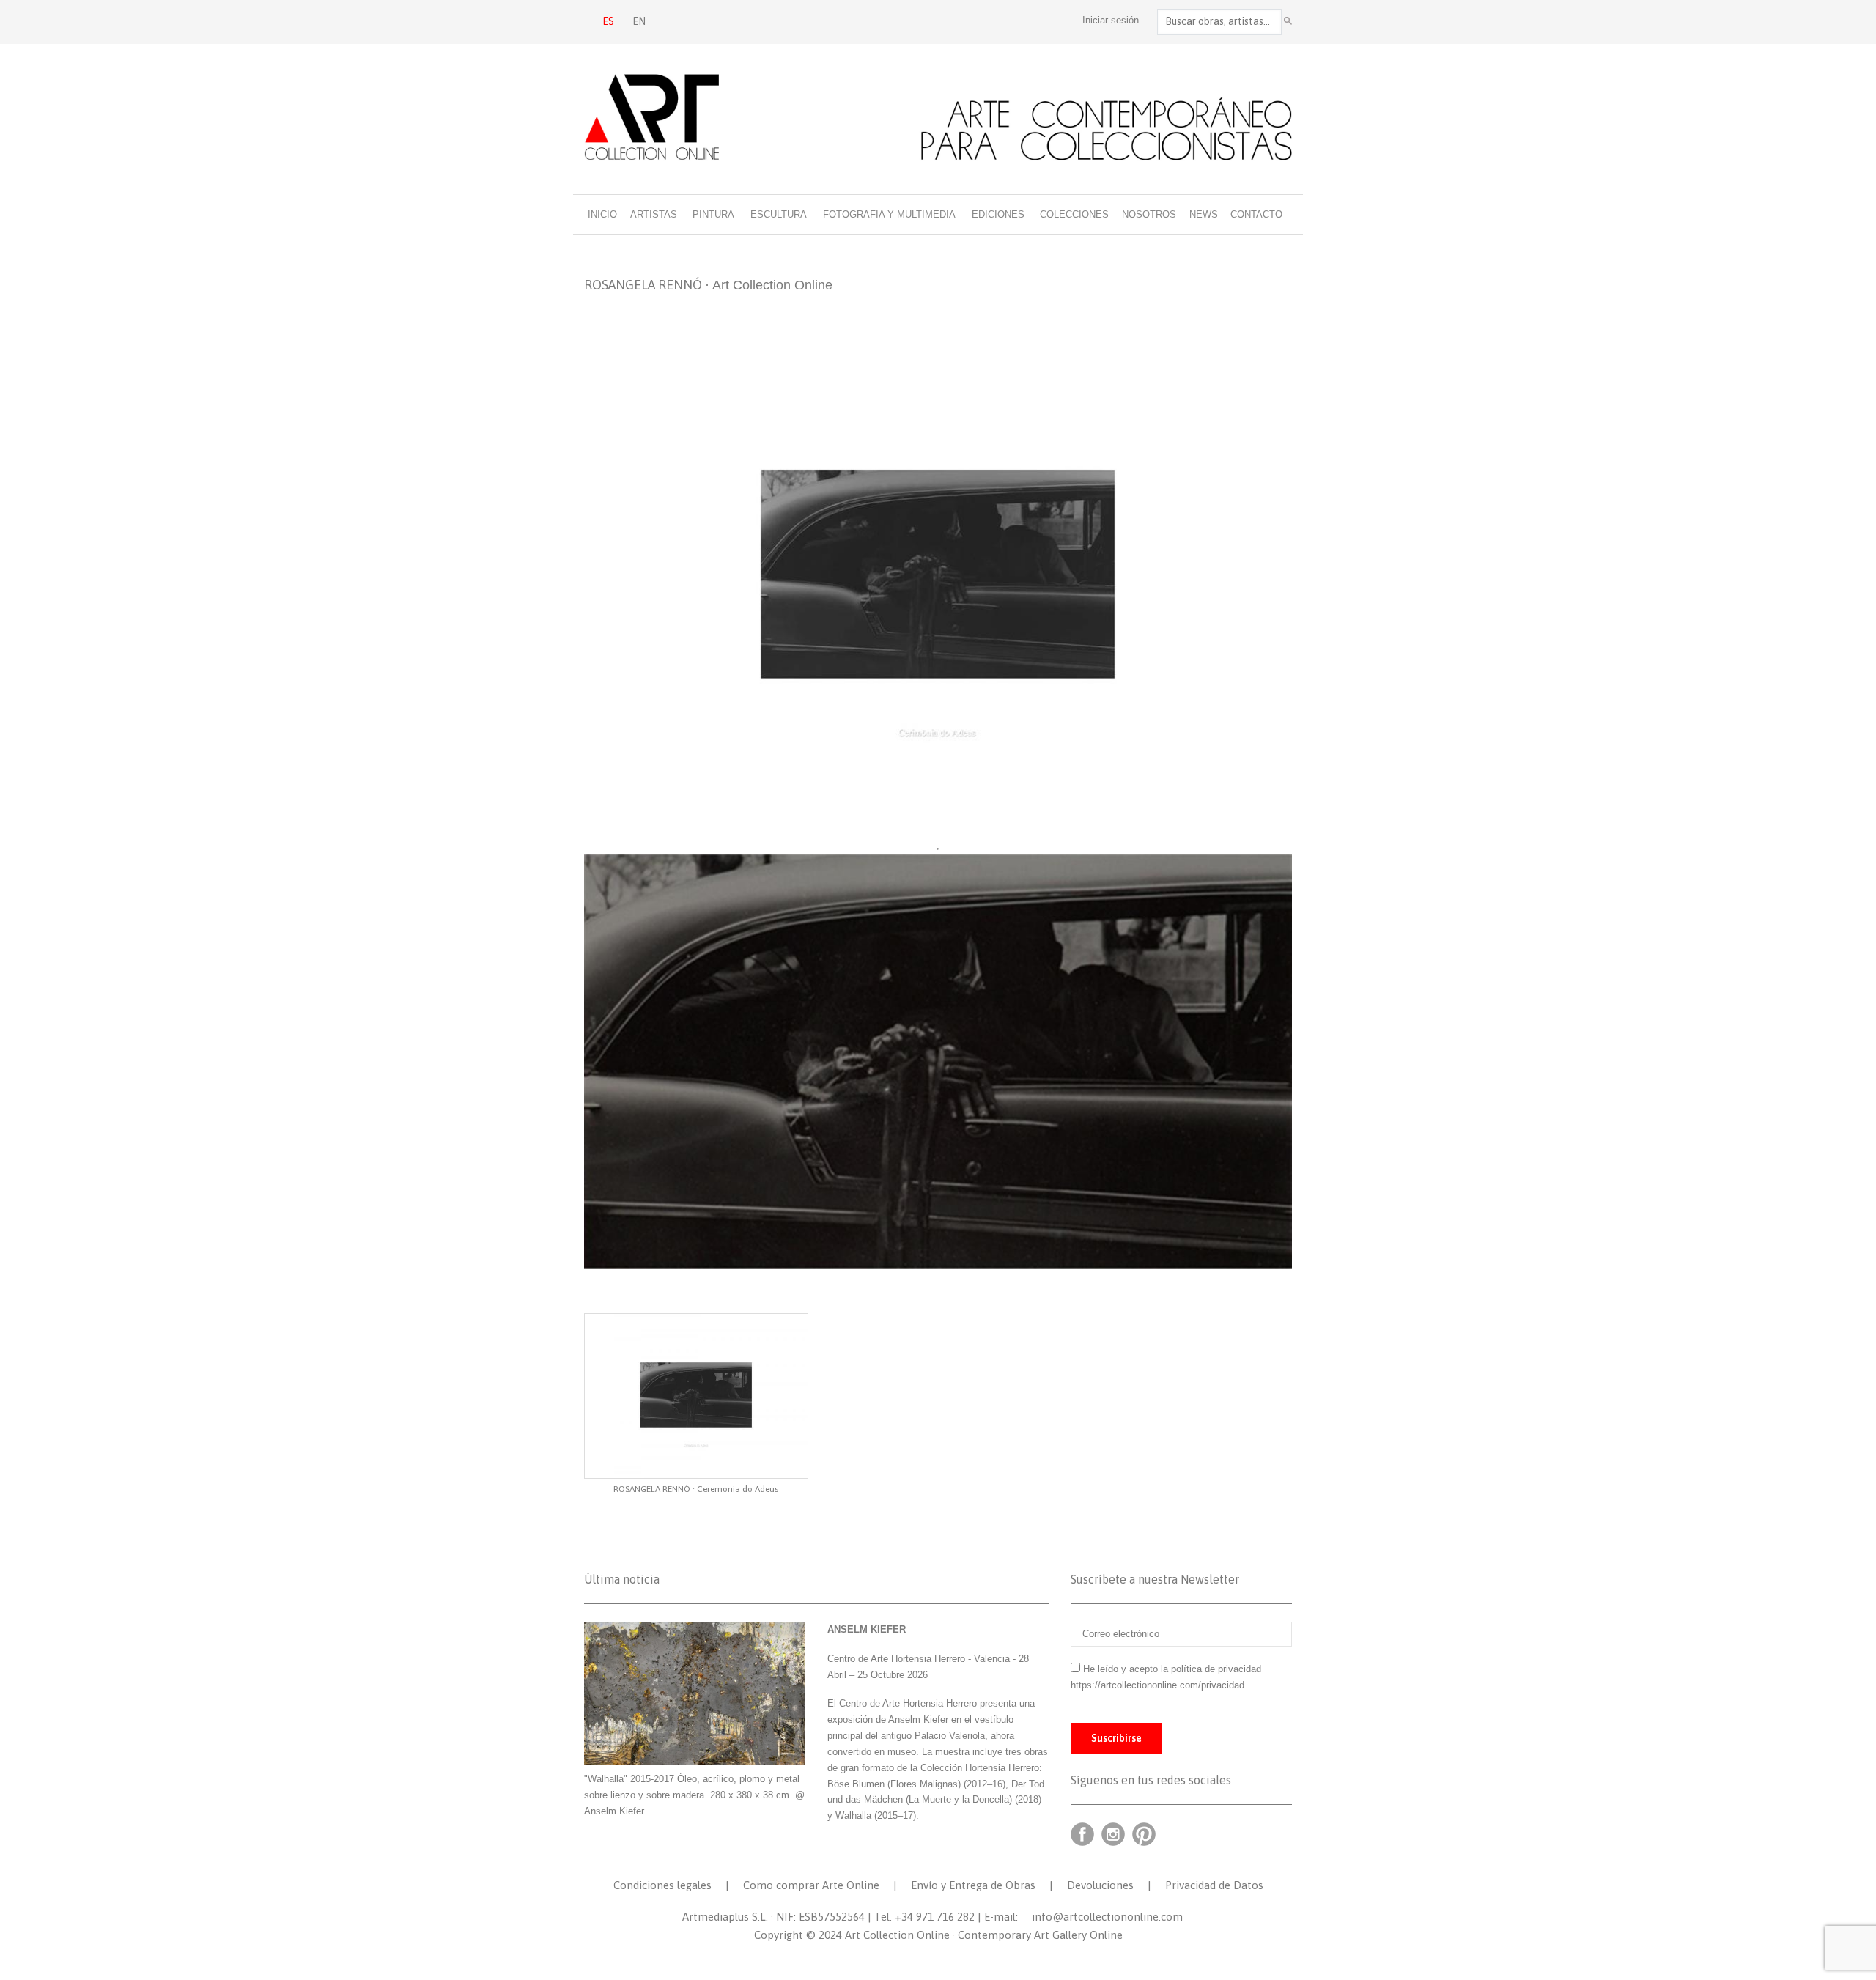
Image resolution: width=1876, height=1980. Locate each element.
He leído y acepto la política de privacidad (1172, 1669)
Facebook (1082, 1834)
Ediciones (998, 214)
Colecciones (1074, 214)
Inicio (602, 214)
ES (608, 21)
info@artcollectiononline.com (1107, 1917)
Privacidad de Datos (1214, 1885)
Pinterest (1144, 1834)
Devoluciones (1100, 1885)
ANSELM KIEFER (867, 1629)
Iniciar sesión (1111, 20)
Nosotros (1149, 214)
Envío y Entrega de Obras (973, 1885)
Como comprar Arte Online (811, 1885)
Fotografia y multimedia (889, 214)
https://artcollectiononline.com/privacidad (1159, 1685)
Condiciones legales (662, 1885)
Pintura (713, 214)
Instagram (1113, 1834)
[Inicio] (938, 117)
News (1204, 214)
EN (639, 21)
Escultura (779, 214)
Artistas (654, 214)
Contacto (1256, 214)
